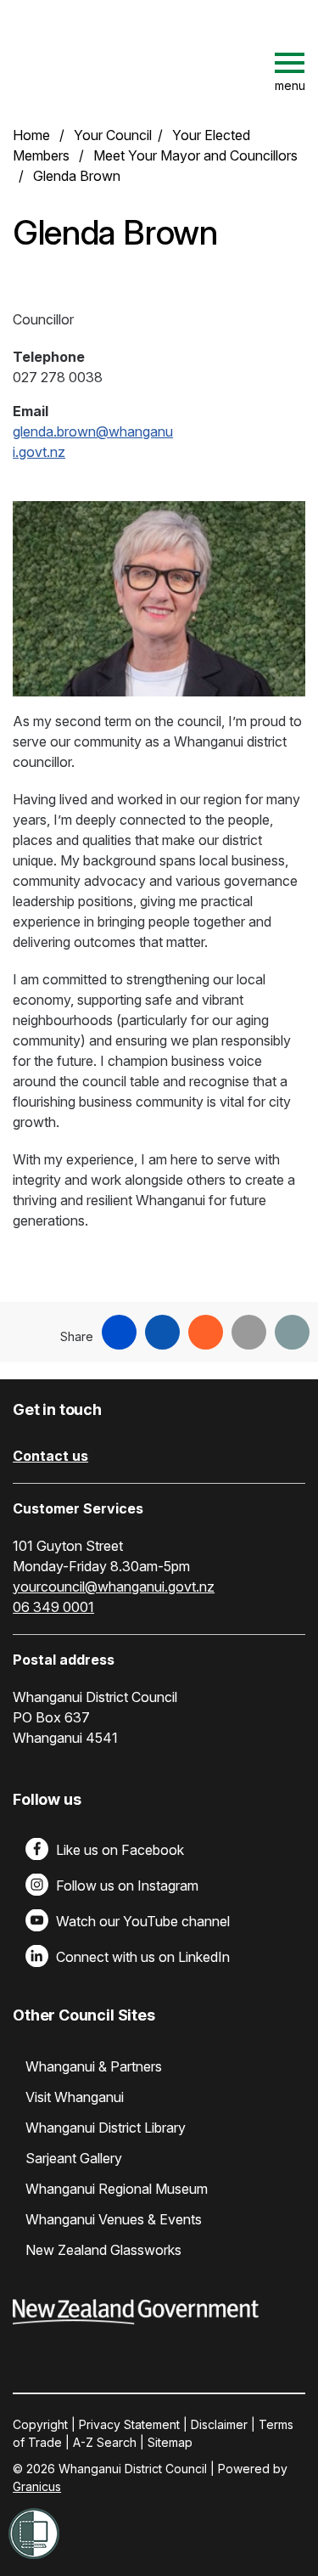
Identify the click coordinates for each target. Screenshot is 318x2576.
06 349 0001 (53, 1607)
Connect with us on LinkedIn (143, 1957)
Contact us (50, 1456)
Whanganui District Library (106, 2128)
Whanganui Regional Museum (117, 2189)
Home (31, 135)
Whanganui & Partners (94, 2066)
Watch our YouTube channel (143, 1921)
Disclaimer (219, 2424)
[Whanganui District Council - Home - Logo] (157, 63)
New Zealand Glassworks (103, 2250)
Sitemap (170, 2442)
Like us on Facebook (120, 1850)
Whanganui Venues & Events (114, 2219)
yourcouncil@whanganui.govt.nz (114, 1587)
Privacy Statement (129, 2424)
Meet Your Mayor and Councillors (195, 155)
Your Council (113, 135)
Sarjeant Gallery (74, 2158)
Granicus (37, 2486)
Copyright (40, 2424)
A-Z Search (105, 2442)
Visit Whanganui (75, 2097)
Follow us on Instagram (127, 1885)
